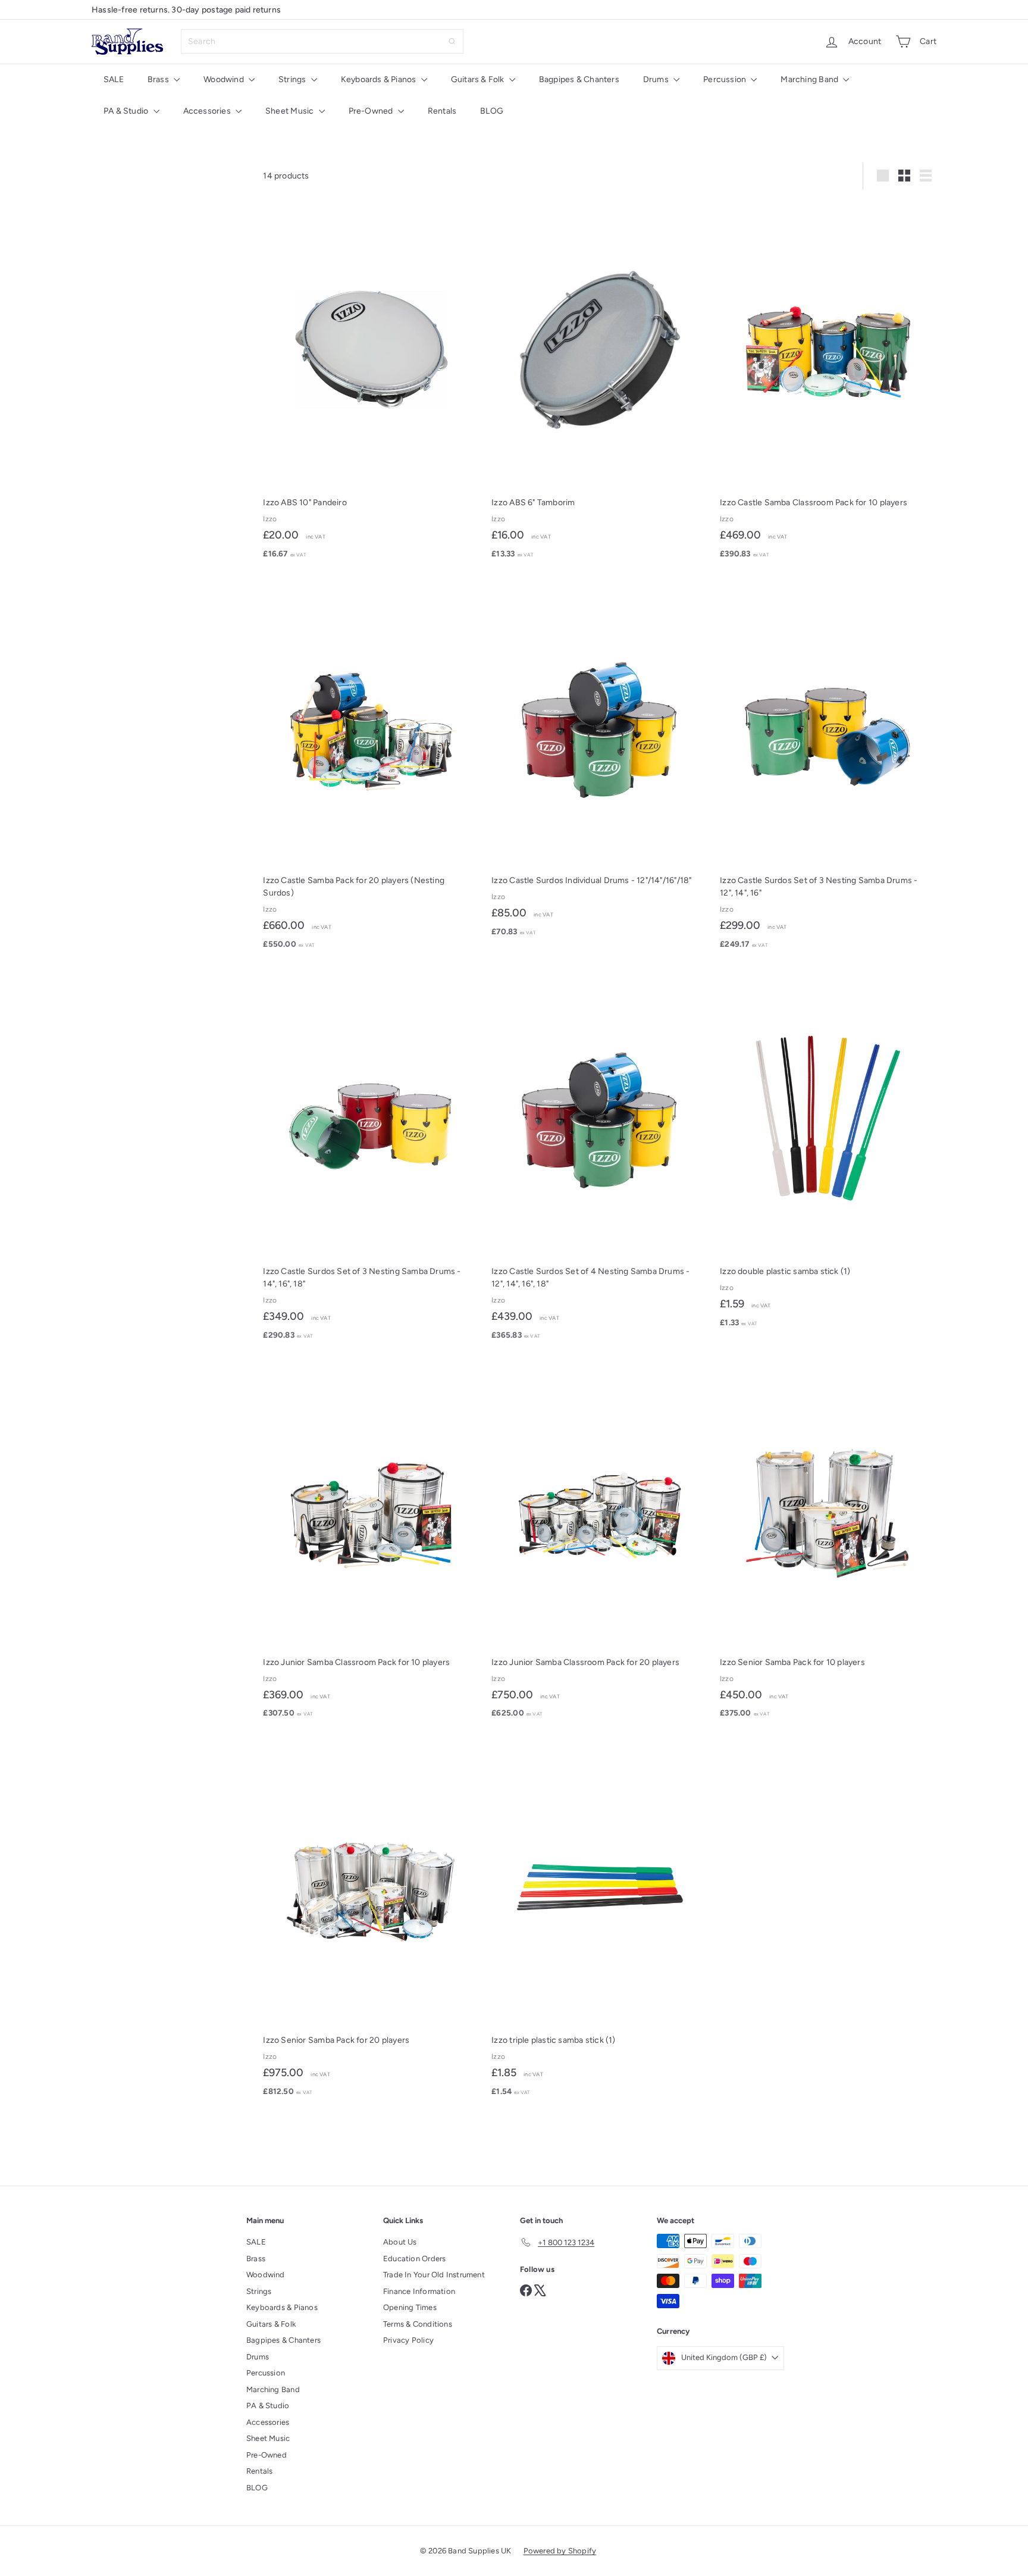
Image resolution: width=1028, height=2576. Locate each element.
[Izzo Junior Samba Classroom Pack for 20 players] (600, 1544)
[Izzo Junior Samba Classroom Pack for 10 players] (371, 1544)
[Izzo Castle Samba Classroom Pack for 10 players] (828, 384)
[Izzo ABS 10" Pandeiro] (371, 384)
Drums (657, 79)
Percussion (725, 79)
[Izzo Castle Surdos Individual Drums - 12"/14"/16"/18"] (600, 762)
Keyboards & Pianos (380, 79)
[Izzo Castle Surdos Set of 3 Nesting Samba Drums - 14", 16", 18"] (371, 1159)
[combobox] (322, 41)
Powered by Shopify (560, 2551)
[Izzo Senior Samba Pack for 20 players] (371, 1922)
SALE (114, 79)
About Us (400, 2242)
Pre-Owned (372, 111)
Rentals (442, 111)
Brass (159, 79)
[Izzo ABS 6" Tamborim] (600, 384)
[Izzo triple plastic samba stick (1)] (600, 1922)
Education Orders (414, 2259)
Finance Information (419, 2291)
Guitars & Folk (479, 79)
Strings (293, 79)
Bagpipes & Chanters (579, 79)
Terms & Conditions (418, 2324)
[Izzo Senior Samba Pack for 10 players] (828, 1544)
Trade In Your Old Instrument (434, 2275)
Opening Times (410, 2307)
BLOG (492, 111)
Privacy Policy (408, 2340)
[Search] (452, 41)
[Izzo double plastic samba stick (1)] (828, 1153)
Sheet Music (291, 111)
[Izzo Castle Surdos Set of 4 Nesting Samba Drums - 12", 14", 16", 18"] (600, 1159)
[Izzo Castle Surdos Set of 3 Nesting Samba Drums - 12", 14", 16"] (828, 769)
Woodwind (225, 79)
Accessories (208, 111)
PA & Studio (127, 111)
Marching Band (810, 79)
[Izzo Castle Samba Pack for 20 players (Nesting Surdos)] (371, 769)
